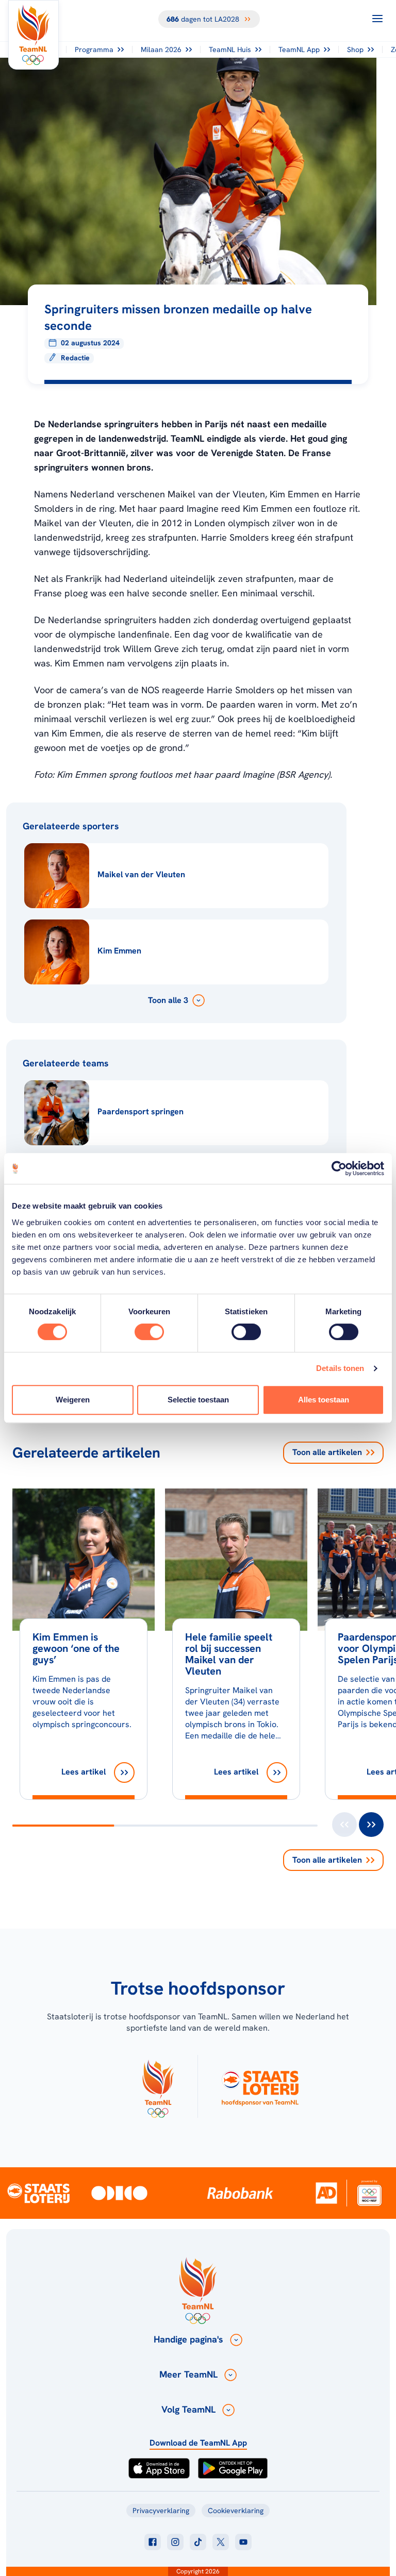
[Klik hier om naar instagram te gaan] (175, 2542)
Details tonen (340, 1368)
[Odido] (119, 2193)
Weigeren (73, 1400)
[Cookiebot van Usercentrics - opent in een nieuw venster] (339, 1168)
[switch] (149, 1332)
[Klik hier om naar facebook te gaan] (153, 2542)
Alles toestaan (324, 1400)
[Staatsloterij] (38, 2193)
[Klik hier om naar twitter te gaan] (221, 2542)
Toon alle (327, 1452)
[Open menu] (377, 19)
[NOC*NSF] (369, 2193)
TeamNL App (299, 49)
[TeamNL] (158, 2086)
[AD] (326, 2193)
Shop (355, 49)
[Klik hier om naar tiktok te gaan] (198, 2542)
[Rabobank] (240, 2193)
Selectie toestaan (198, 1400)
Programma (94, 49)
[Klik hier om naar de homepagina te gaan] (34, 35)
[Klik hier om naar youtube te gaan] (243, 2542)
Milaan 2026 (161, 49)
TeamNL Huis (230, 49)
